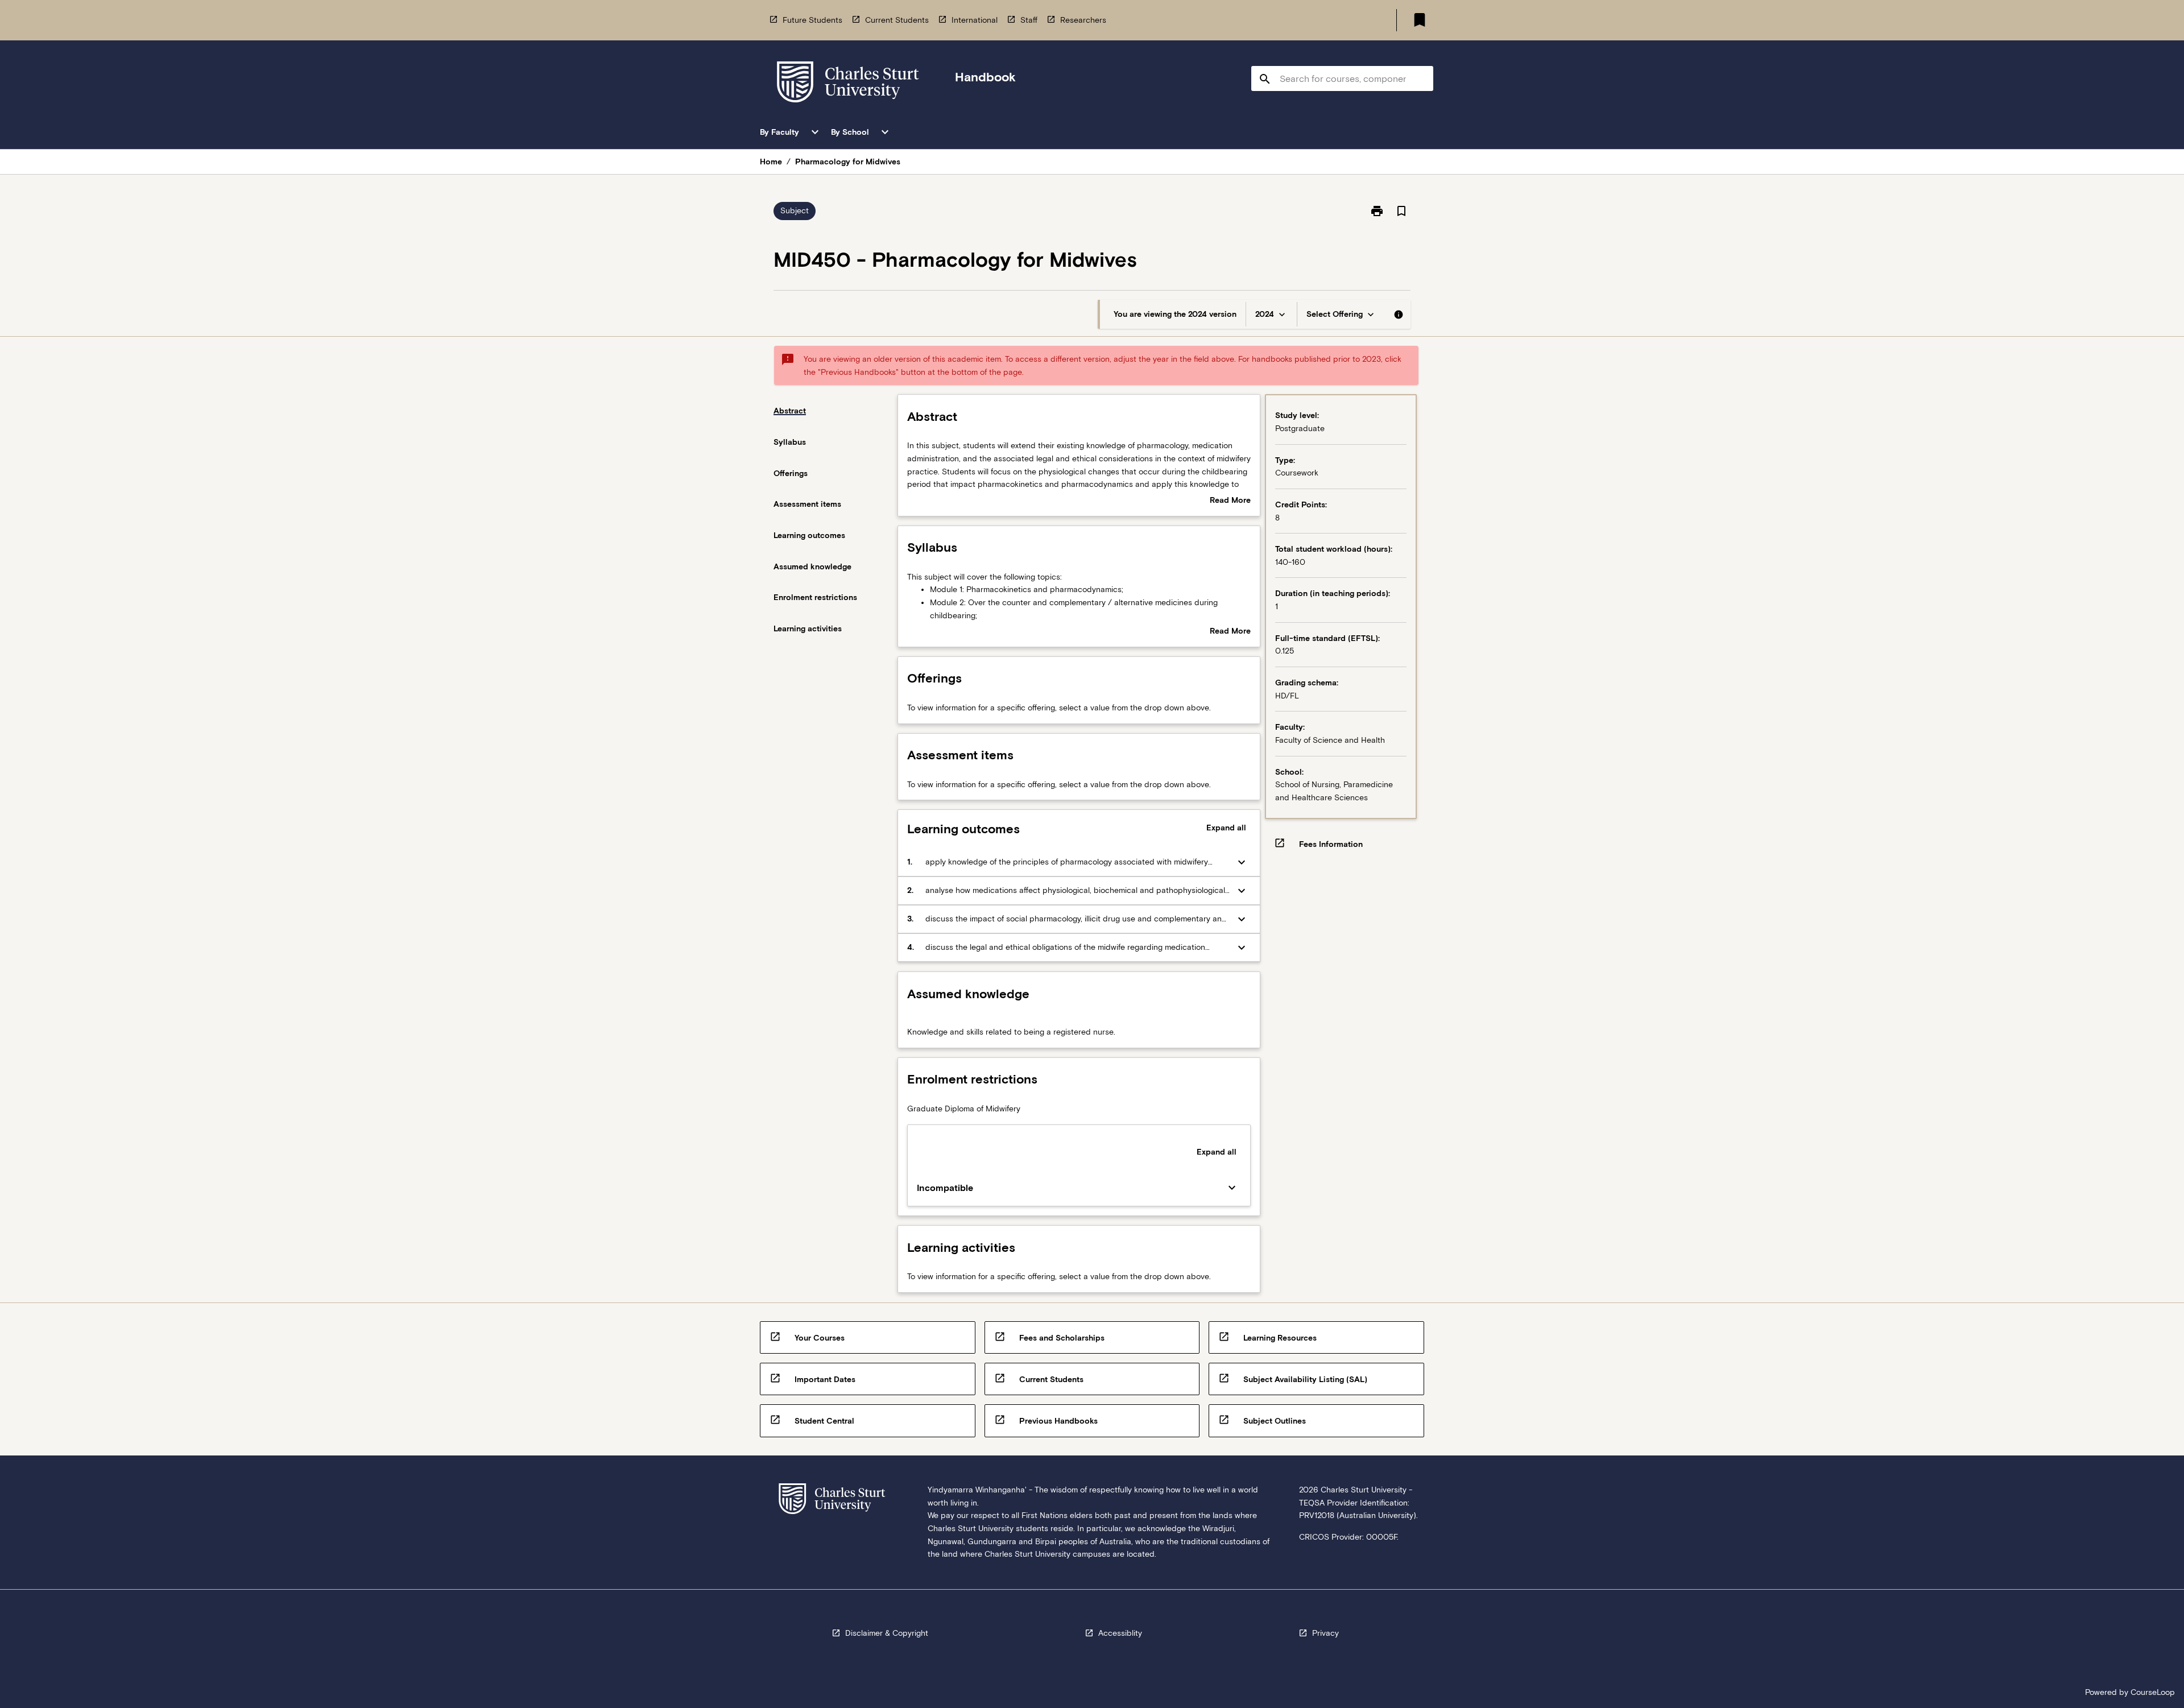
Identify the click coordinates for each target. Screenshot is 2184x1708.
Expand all (1226, 828)
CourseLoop (2153, 1692)
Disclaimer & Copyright (887, 1633)
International (975, 20)
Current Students (897, 20)
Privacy (1325, 1633)
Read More (1230, 501)
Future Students (812, 20)
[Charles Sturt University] (848, 84)
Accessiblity (1120, 1633)
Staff (1029, 20)
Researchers (1083, 20)
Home (771, 162)
